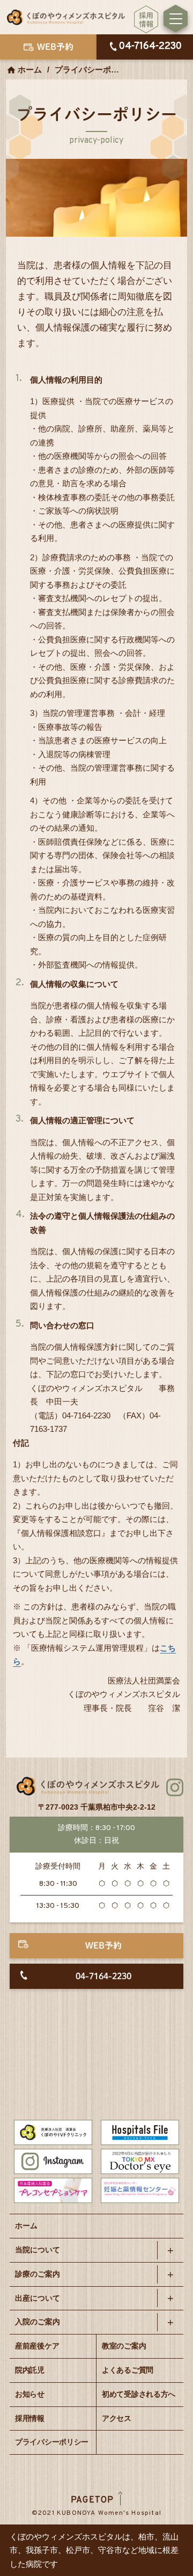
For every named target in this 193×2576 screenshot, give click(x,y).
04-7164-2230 (103, 1976)
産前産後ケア (37, 2346)
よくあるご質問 (128, 2370)
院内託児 (30, 2370)
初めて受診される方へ (139, 2394)
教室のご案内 (124, 2346)
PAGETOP (92, 2500)
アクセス (117, 2418)
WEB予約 (103, 1945)
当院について (38, 2250)
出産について (38, 2298)
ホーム (30, 69)
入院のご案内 (38, 2322)
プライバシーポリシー (52, 2442)
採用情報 (30, 2418)
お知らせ (30, 2394)
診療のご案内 (38, 2274)
